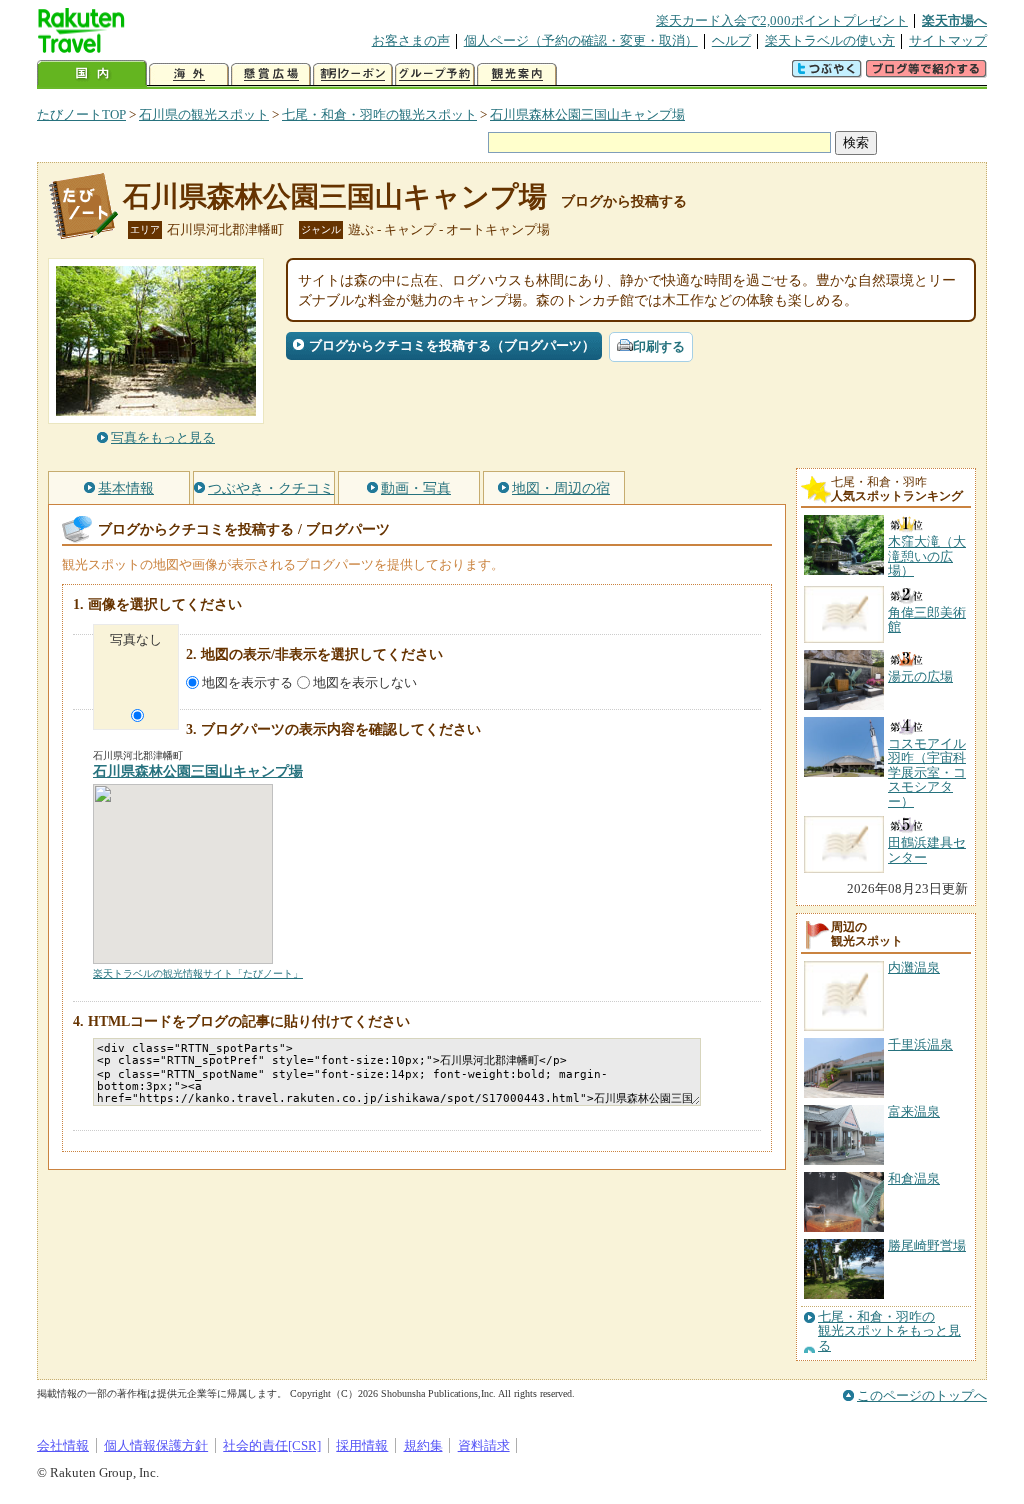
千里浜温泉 (920, 1044)
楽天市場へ (954, 20)
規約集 (423, 1445)
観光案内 (517, 74)
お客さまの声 (411, 40)
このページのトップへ (922, 1395)
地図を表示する (247, 682)
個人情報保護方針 (156, 1445)
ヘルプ (731, 40)
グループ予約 (435, 74)
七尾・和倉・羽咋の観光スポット (379, 114)
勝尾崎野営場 (927, 1245)
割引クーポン (353, 74)
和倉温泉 (914, 1178)
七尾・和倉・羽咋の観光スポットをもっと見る (889, 1331)
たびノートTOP (81, 114)
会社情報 (63, 1445)
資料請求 (484, 1445)
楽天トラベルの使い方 (830, 40)
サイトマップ (948, 40)
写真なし (136, 639)
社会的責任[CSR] (272, 1445)
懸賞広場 (271, 74)
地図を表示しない (365, 682)
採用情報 (362, 1445)
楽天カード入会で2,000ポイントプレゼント (782, 20)
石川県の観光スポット (204, 114)
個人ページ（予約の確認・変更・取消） (581, 40)
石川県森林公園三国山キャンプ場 (587, 114)
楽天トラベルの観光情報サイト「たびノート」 (198, 973)
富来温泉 (914, 1111)
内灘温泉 (914, 967)
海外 (189, 74)
